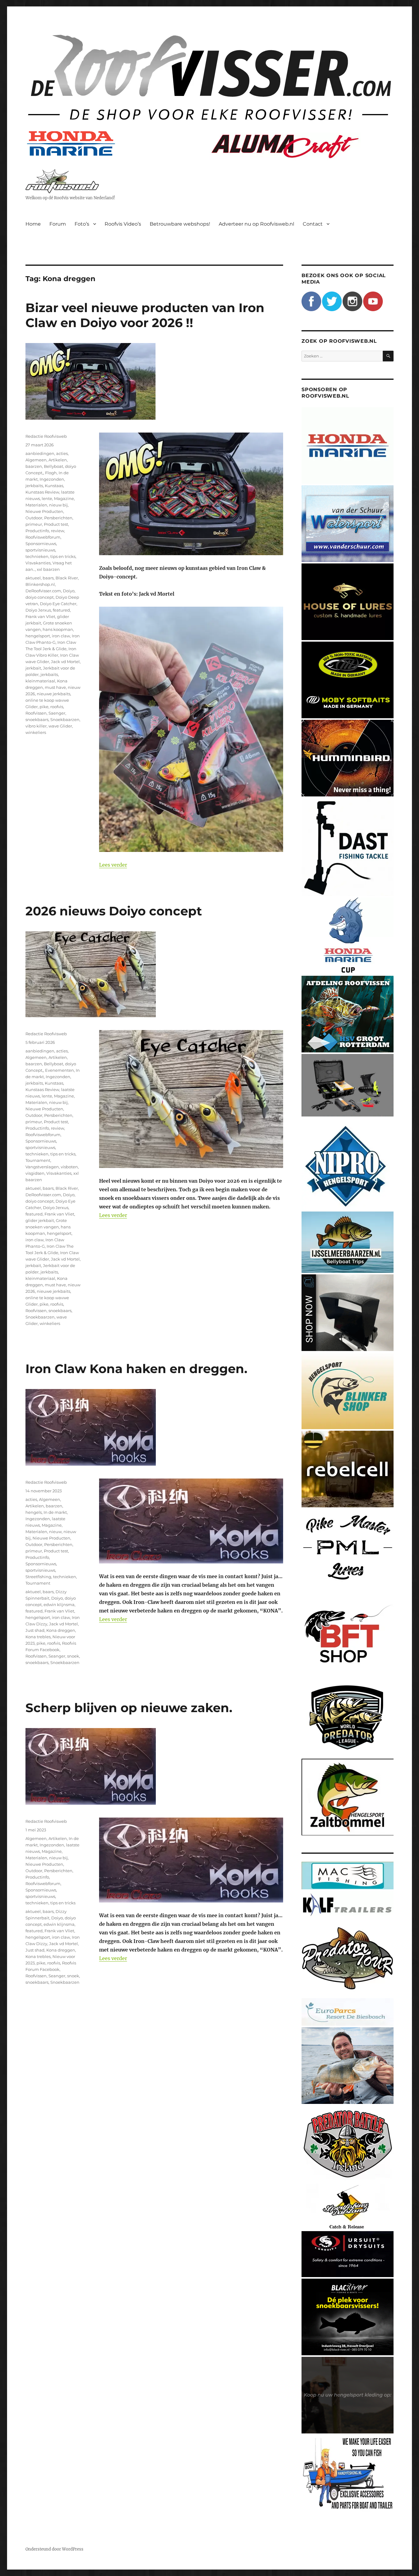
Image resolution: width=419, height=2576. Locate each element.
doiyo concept (40, 597)
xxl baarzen (48, 569)
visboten (69, 1167)
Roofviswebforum (43, 537)
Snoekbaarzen (65, 719)
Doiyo (69, 591)
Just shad (35, 1630)
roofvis (57, 707)
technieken (37, 556)
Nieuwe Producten (44, 511)
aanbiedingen (40, 453)
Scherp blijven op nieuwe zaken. (129, 1708)
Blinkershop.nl (40, 584)
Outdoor (34, 518)
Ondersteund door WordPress (54, 2549)
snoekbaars (37, 719)
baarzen (34, 466)
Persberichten (58, 518)
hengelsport (38, 636)
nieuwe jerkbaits (54, 694)
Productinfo (37, 531)
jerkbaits (34, 486)
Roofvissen (36, 713)
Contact (313, 224)
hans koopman (58, 629)
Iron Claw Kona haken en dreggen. (136, 1369)
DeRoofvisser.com (43, 591)
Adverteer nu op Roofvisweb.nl (256, 224)
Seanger (57, 1656)
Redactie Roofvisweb (46, 436)
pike (44, 707)
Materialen (36, 505)
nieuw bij (58, 505)
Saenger (57, 713)
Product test (56, 524)
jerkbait (33, 668)
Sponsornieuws (41, 544)
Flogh (51, 473)
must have (55, 687)
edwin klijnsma (59, 1605)
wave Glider (60, 726)
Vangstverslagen (42, 1167)
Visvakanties (38, 563)
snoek (73, 1656)
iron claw (61, 636)
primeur (34, 524)
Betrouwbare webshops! (180, 224)
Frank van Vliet (40, 616)
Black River (67, 578)
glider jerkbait (40, 1220)
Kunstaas (54, 486)
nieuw (55, 1532)
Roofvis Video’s (123, 224)
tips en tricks (63, 556)
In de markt (55, 1512)
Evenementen (60, 1070)
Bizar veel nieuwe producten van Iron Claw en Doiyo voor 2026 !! (145, 315)
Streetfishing (38, 1577)
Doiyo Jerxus (38, 610)
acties (62, 453)
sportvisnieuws (40, 550)
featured (61, 610)
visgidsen (35, 1173)
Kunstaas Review (42, 492)
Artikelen (58, 460)
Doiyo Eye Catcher (58, 604)
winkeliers (36, 732)
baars (48, 578)
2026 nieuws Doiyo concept (114, 911)
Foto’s (82, 224)
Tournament (38, 1160)
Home (33, 224)
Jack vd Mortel (65, 662)
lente (47, 498)
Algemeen (36, 460)
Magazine (64, 498)
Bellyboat (54, 466)
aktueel (33, 578)
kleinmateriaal (40, 681)
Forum (58, 224)
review (58, 531)
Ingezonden (52, 479)
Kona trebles (38, 1637)
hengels (34, 1512)
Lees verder (113, 865)
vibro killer (36, 726)
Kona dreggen (61, 1630)
